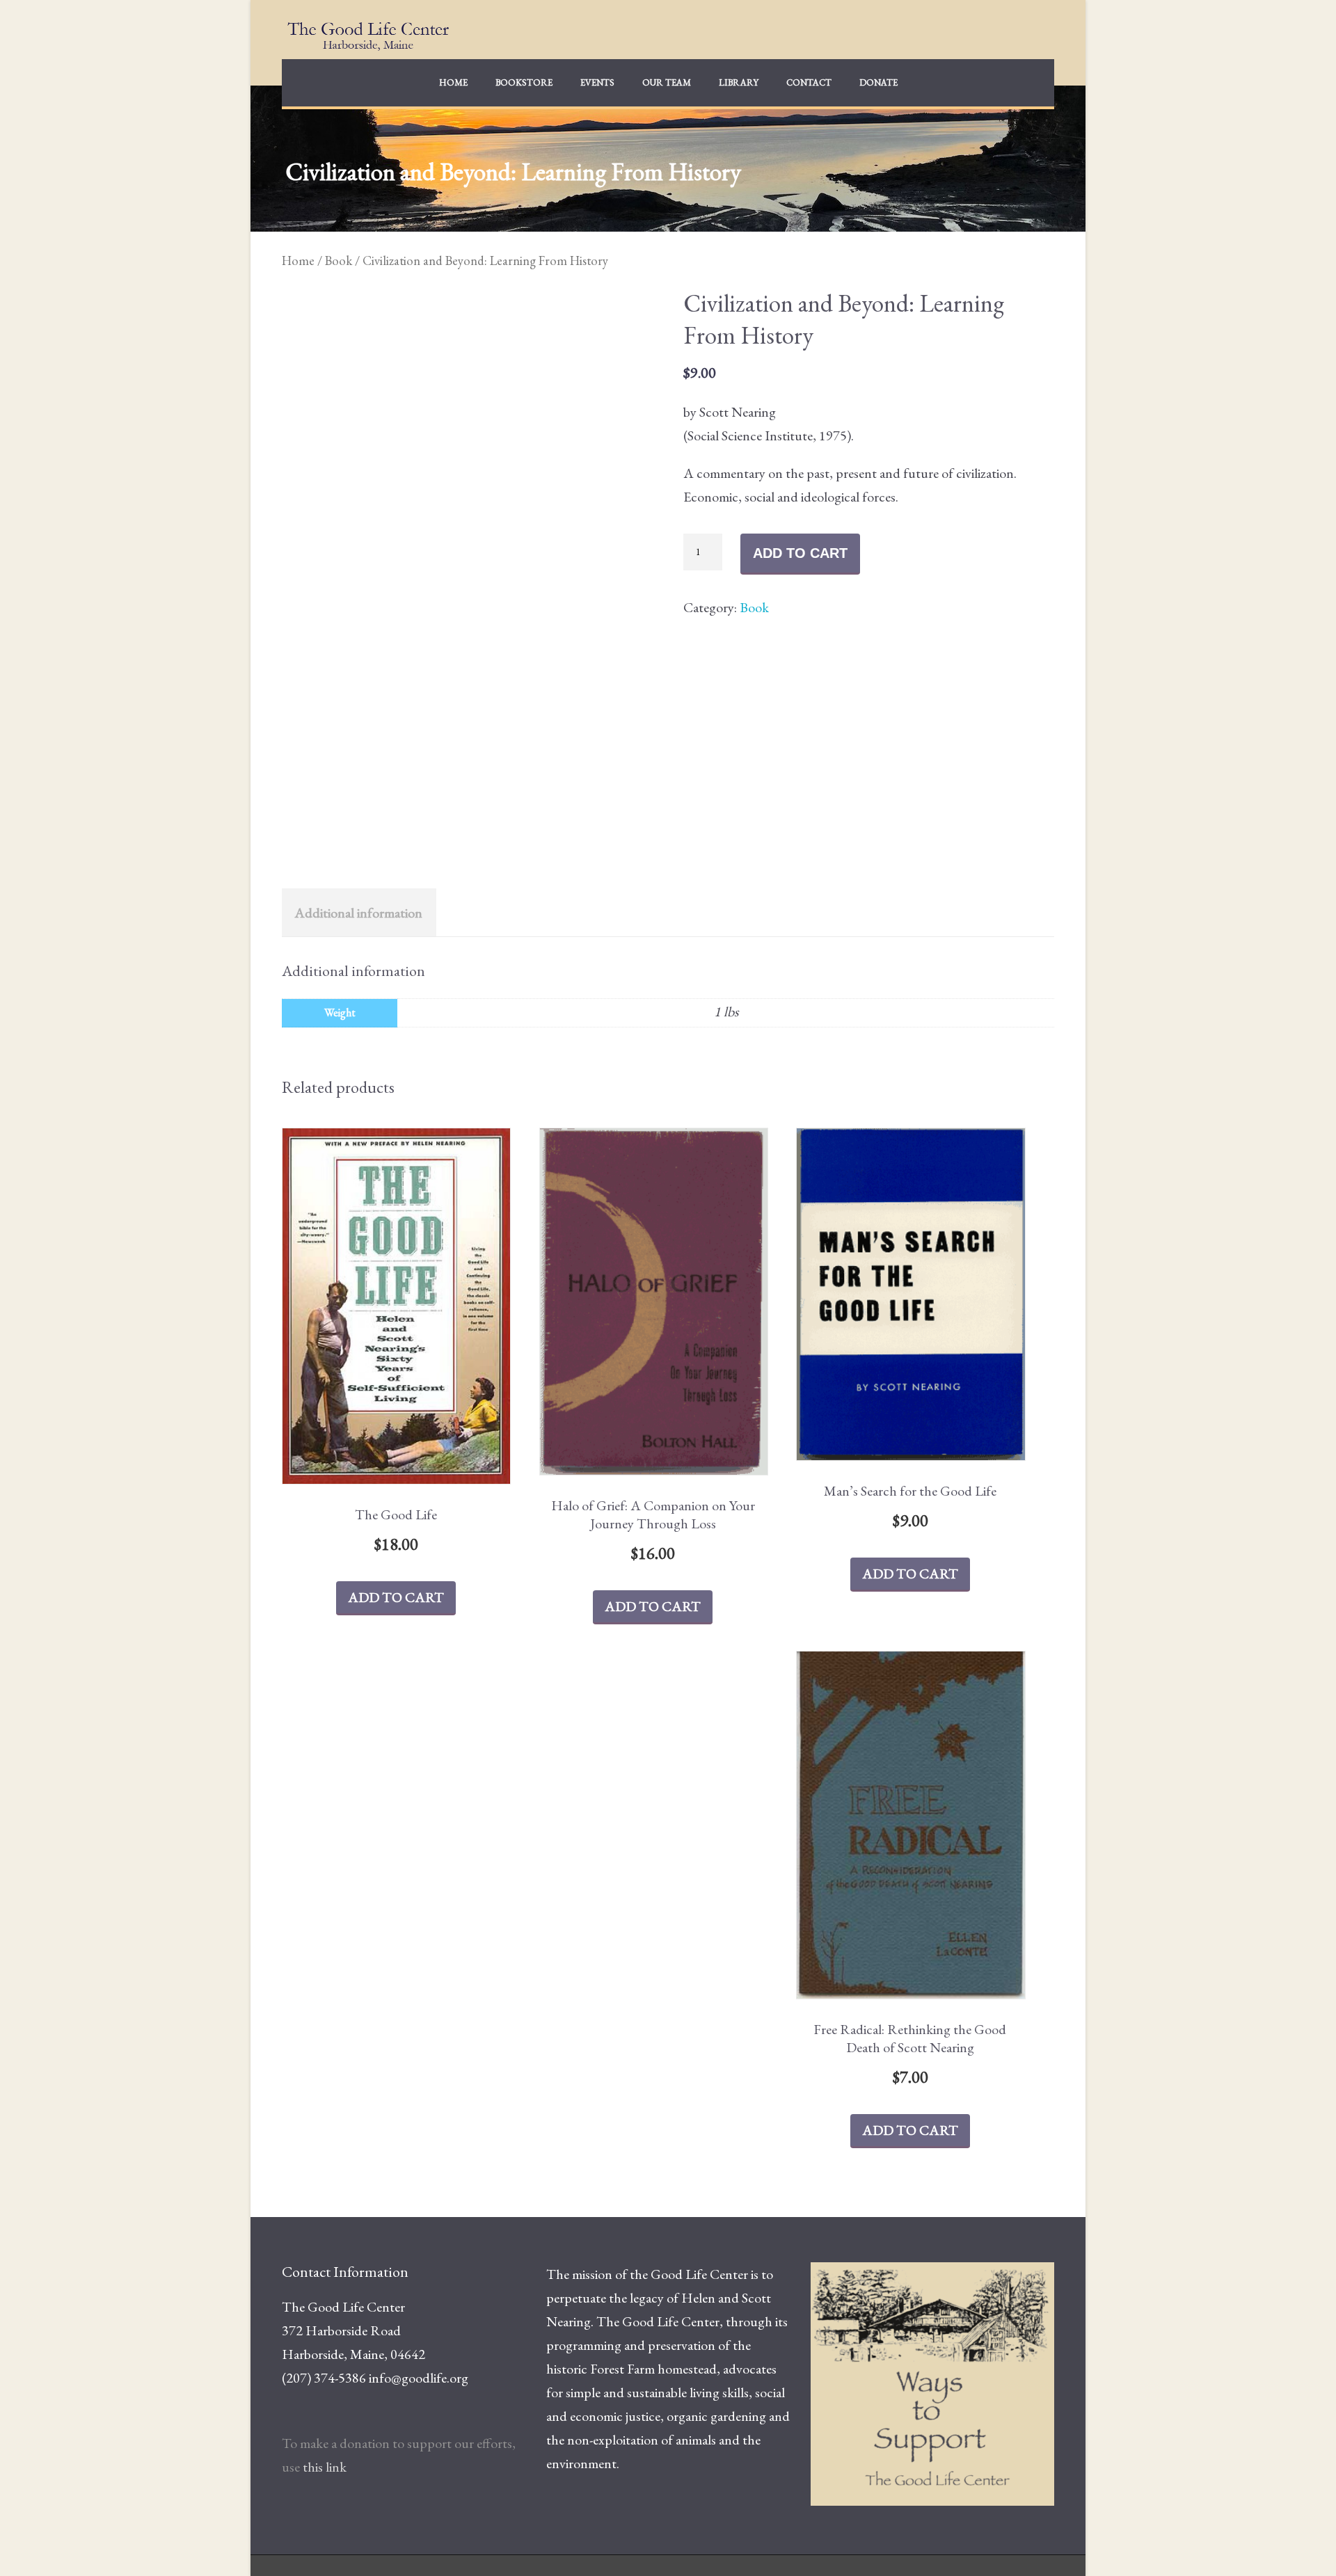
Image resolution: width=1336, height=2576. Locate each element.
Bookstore (524, 82)
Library (739, 82)
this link (325, 2467)
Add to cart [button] (396, 1597)
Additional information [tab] (358, 913)
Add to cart (800, 553)
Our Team (667, 82)
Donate (878, 82)
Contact (809, 82)
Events (597, 82)
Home (453, 82)
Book (339, 260)
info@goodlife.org (419, 2378)
